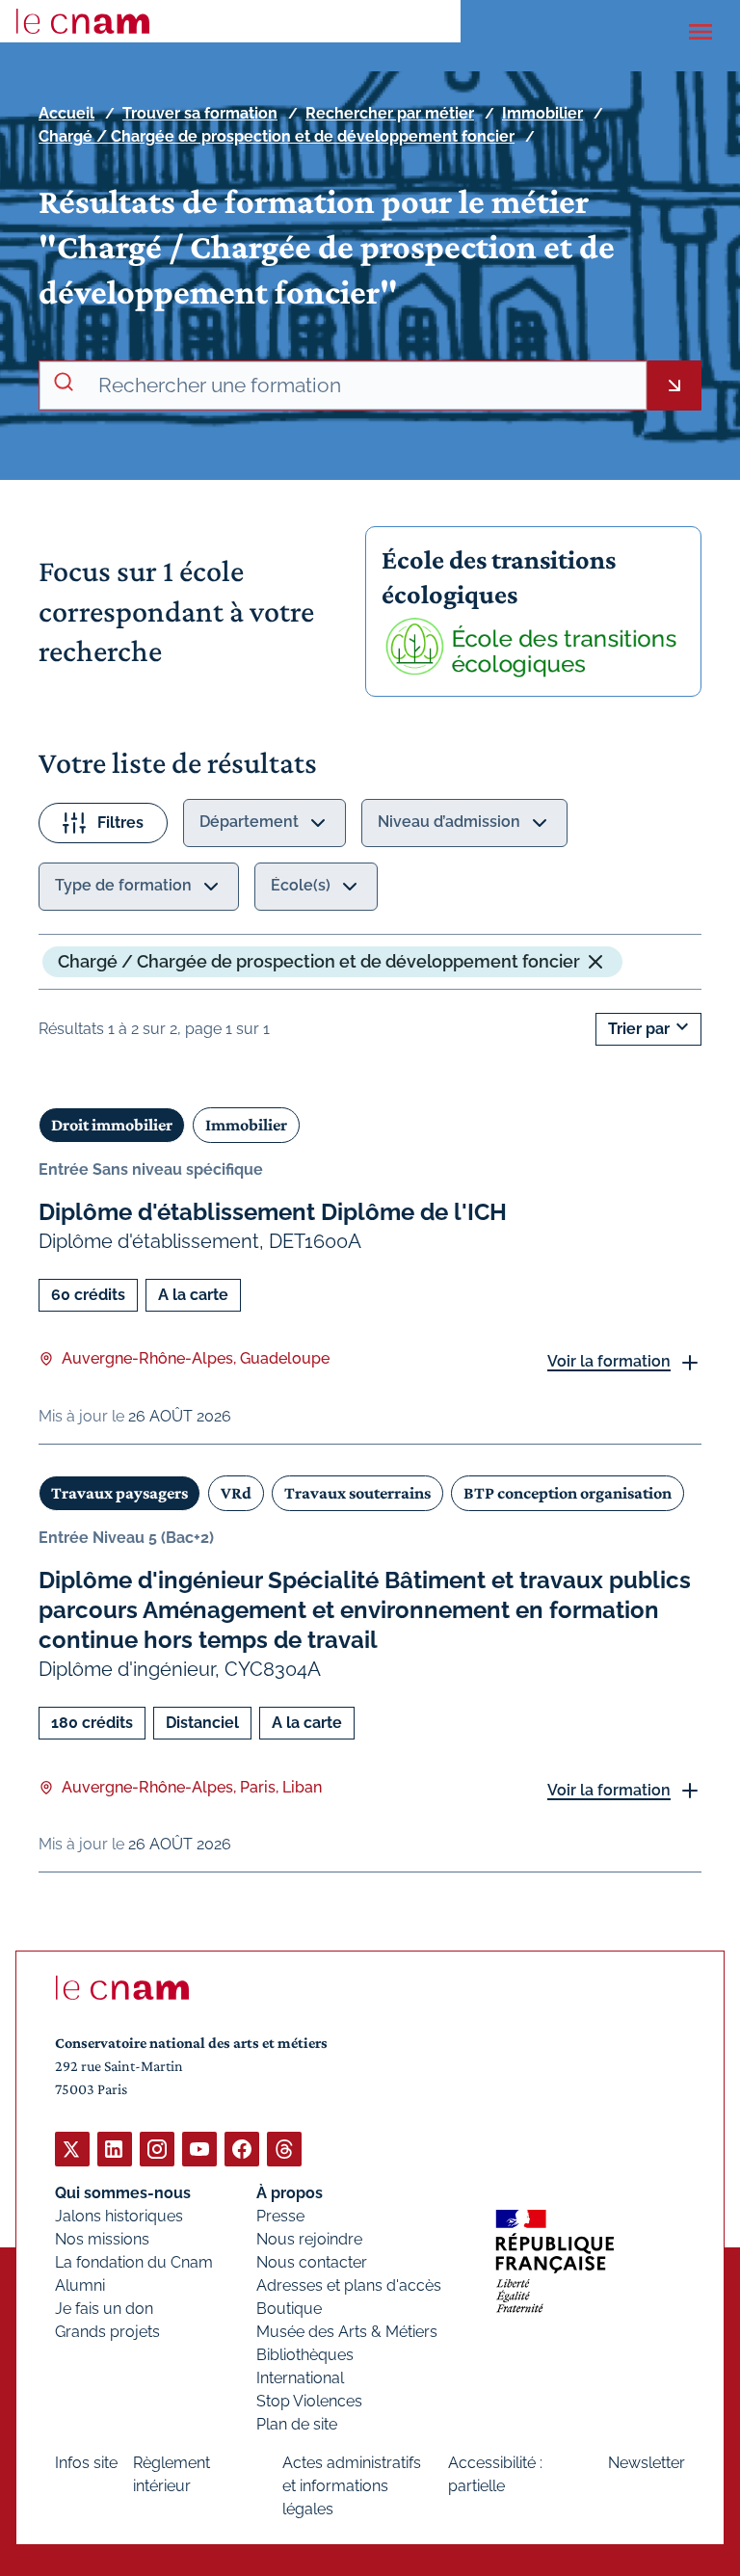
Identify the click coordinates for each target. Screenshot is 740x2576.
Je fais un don (104, 2309)
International (300, 2378)
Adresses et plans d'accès (349, 2285)
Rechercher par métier (390, 113)
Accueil (66, 113)
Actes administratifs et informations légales (352, 2486)
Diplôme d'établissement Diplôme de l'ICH (273, 1212)
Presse (280, 2216)
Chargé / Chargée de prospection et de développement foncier (277, 136)
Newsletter (647, 2463)
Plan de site (297, 2424)
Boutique (289, 2309)
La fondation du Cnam (134, 2262)
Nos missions (102, 2239)
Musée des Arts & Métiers (347, 2332)
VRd (236, 1493)
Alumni (80, 2285)
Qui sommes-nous (123, 2193)
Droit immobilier (112, 1125)
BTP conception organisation (568, 1493)
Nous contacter (312, 2262)
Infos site (86, 2463)
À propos (290, 2193)
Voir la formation (609, 1361)
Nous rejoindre (309, 2239)
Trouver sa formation (200, 113)
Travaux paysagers (119, 1493)
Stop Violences (309, 2401)
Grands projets (107, 2332)
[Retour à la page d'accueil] (83, 21)
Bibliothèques (305, 2355)
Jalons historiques (119, 2216)
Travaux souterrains (357, 1493)
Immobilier (542, 113)
